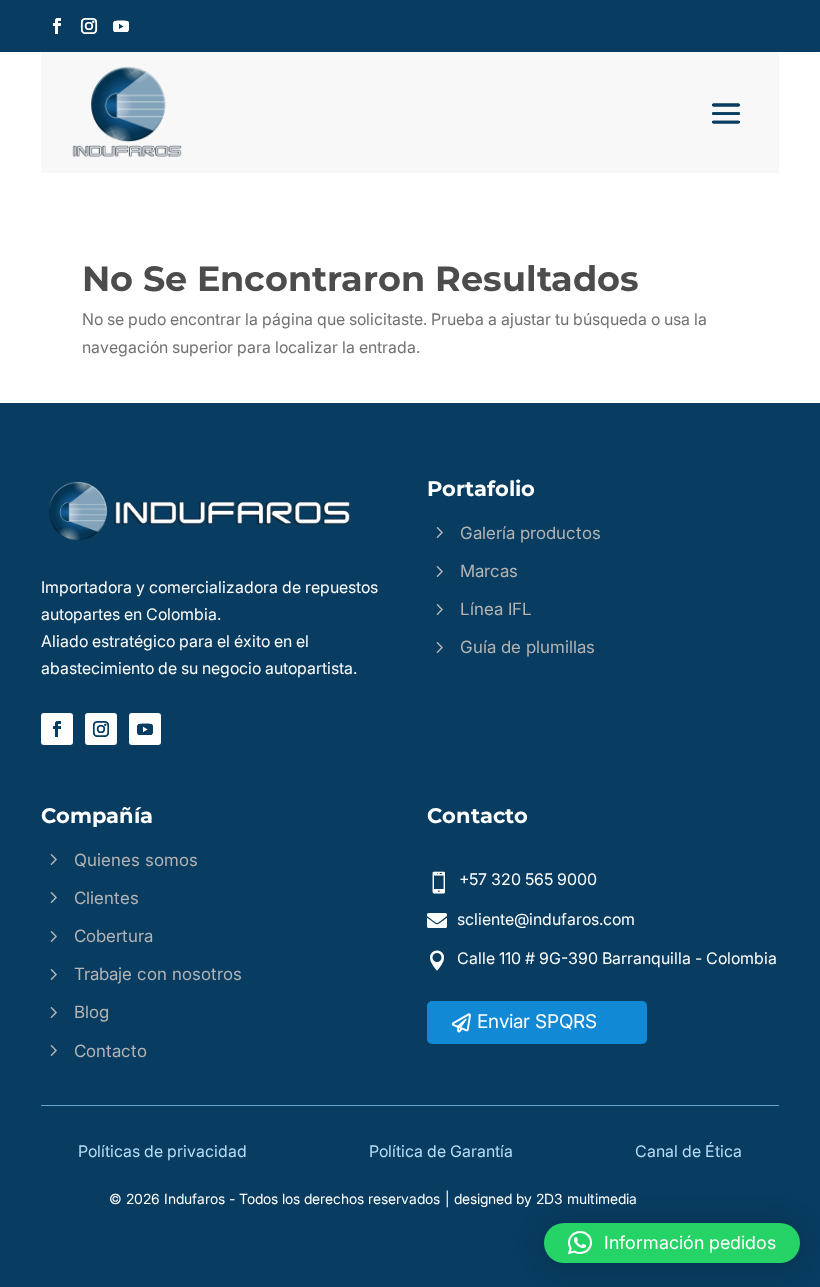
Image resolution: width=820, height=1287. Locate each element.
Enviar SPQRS (537, 1021)
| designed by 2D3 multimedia (541, 1198)
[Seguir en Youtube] (121, 26)
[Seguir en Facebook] (57, 26)
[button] (672, 1243)
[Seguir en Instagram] (89, 26)
